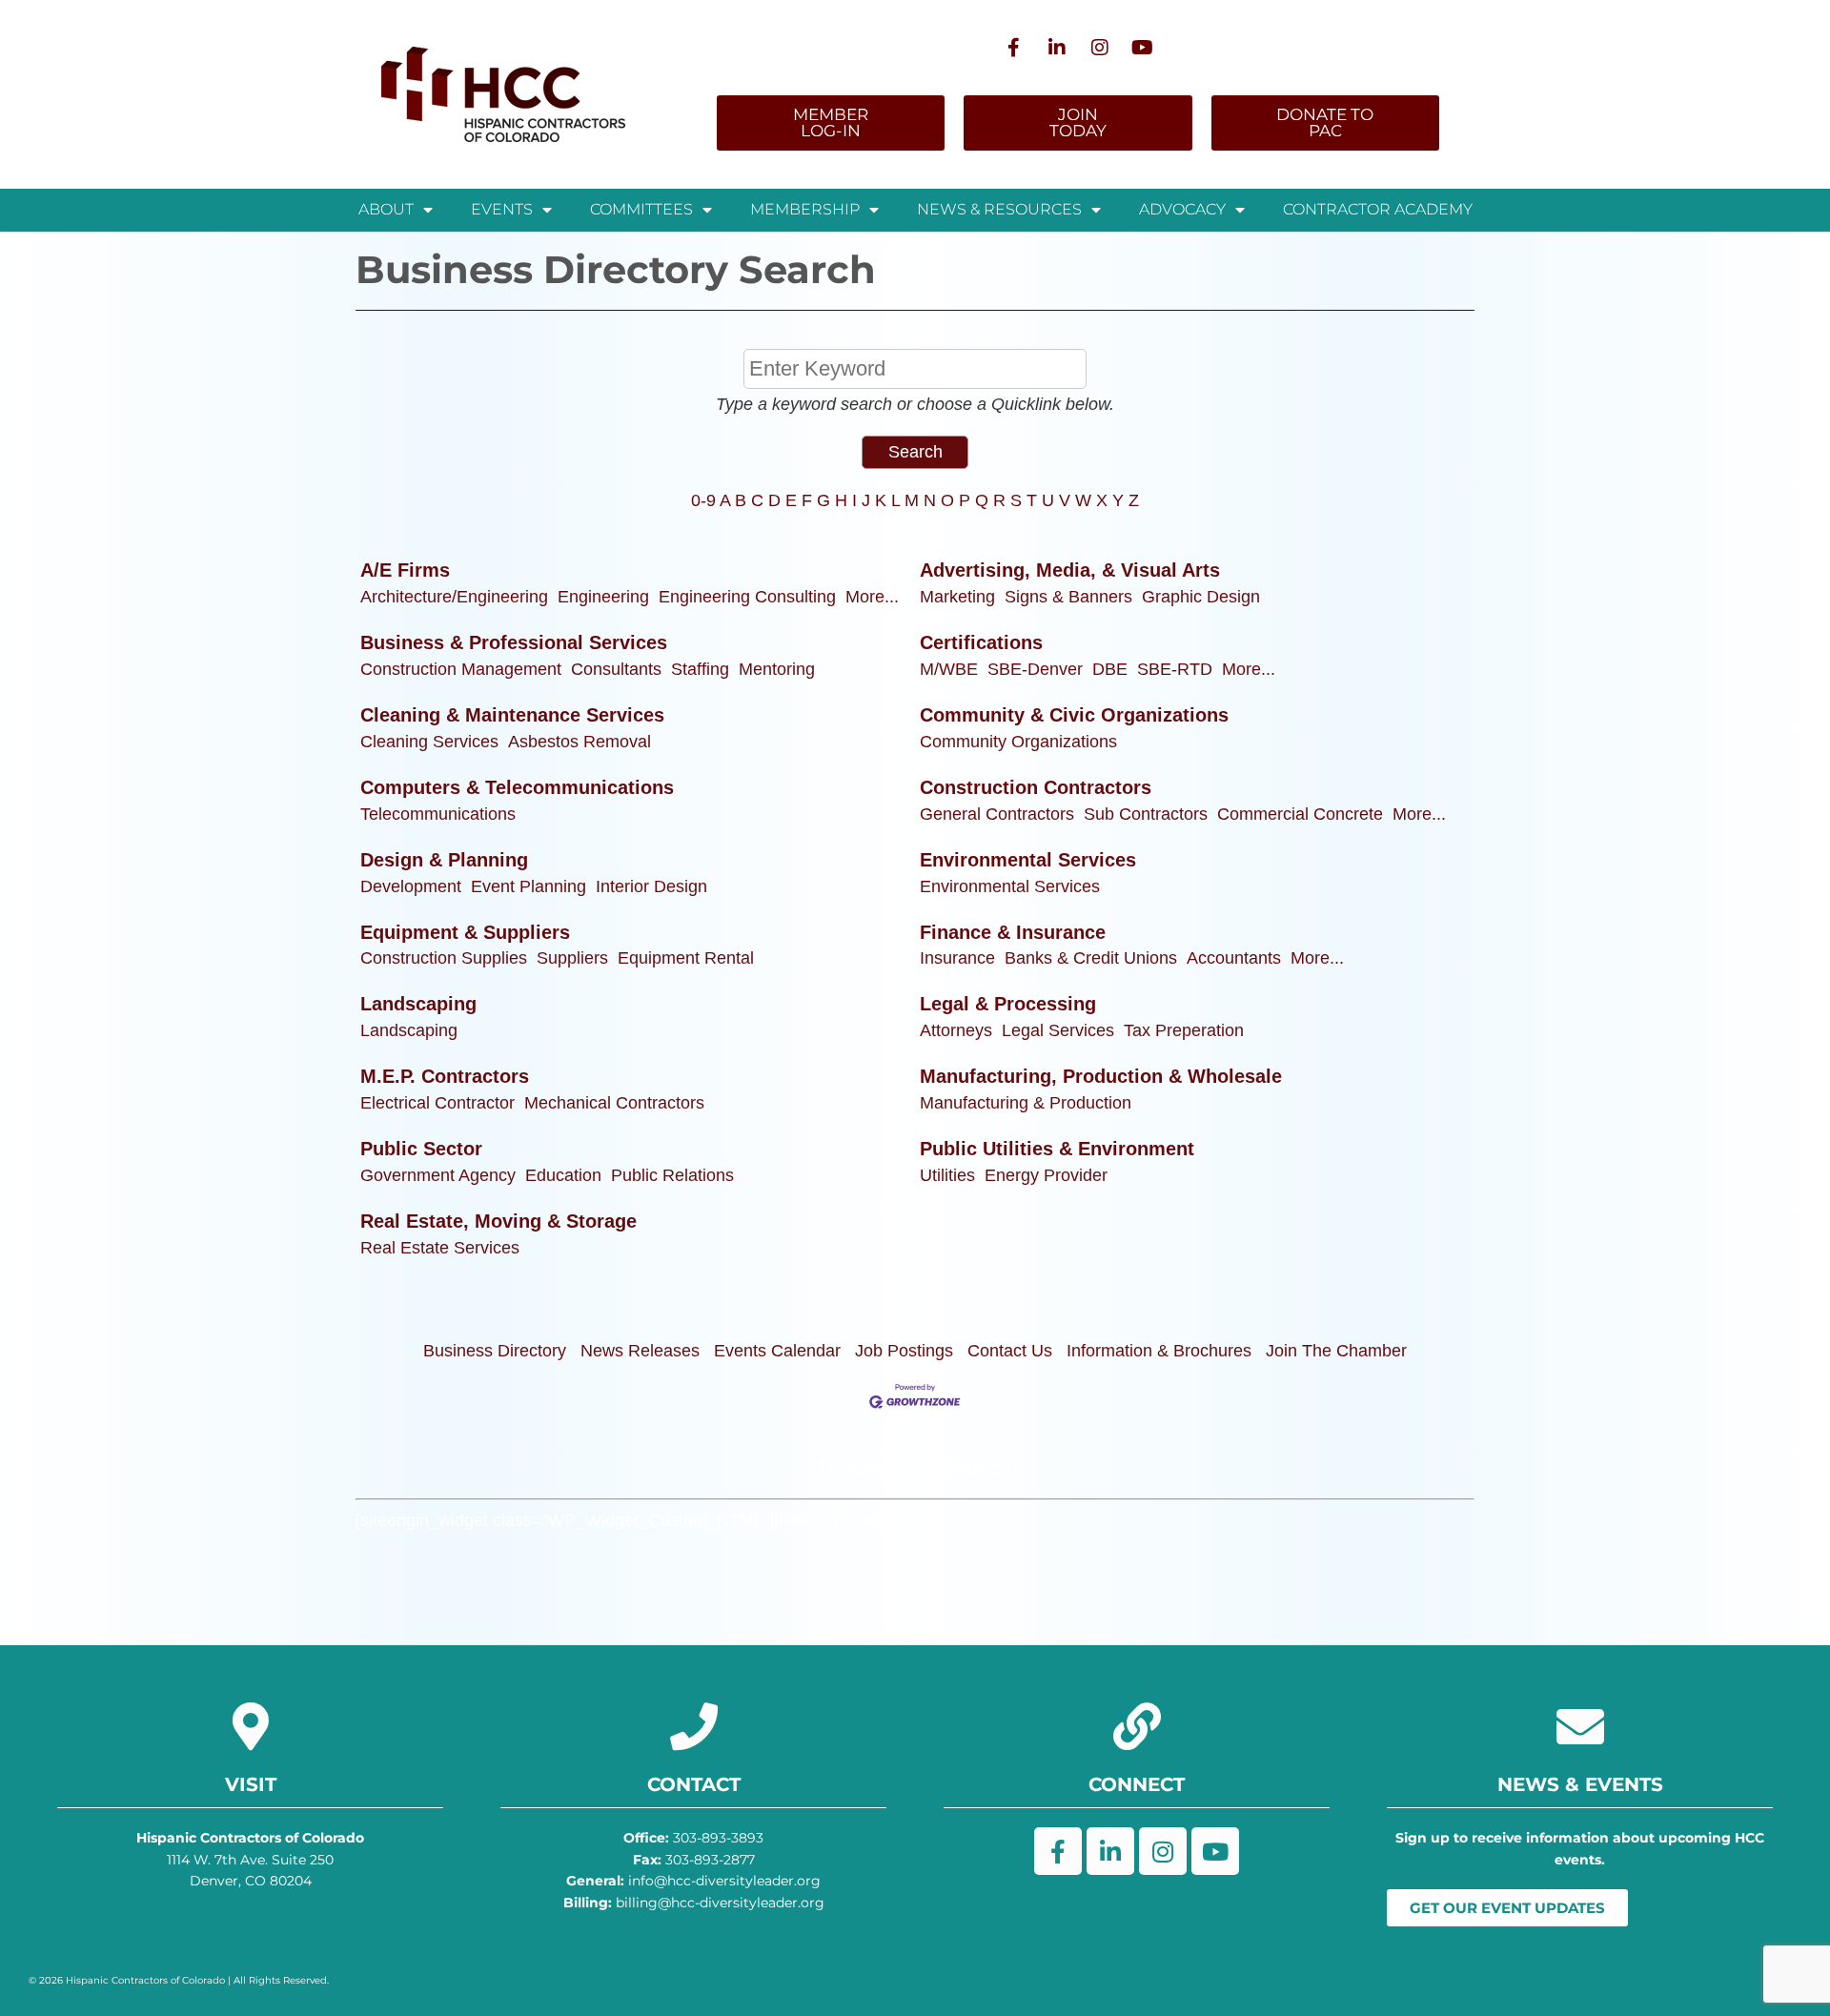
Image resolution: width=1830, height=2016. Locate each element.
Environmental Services (1028, 860)
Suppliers (572, 958)
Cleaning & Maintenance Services (512, 715)
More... (872, 597)
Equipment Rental (686, 958)
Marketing (957, 597)
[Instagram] (1100, 48)
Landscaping (418, 1004)
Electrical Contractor (437, 1103)
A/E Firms (405, 570)
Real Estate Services (440, 1248)
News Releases (640, 1351)
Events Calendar (777, 1351)
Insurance (957, 958)
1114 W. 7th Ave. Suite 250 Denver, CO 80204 (250, 1859)
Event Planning (529, 886)
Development (411, 886)
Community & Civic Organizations (1074, 715)
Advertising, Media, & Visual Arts (1070, 570)
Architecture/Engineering (454, 597)
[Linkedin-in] (1057, 48)
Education (563, 1175)
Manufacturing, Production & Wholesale (1101, 1076)
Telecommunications (438, 814)
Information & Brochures (1159, 1351)
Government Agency (438, 1175)
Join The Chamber (1336, 1351)
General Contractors (997, 814)
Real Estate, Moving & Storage (498, 1221)
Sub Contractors (1146, 814)
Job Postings (904, 1351)
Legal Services (1058, 1030)
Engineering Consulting (747, 597)
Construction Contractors (1036, 787)
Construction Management (461, 669)
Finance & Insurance (1013, 932)
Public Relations (672, 1175)
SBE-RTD (1175, 669)
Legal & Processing (1008, 1004)
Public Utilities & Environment (1057, 1149)
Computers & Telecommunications (517, 787)
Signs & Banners (1068, 597)
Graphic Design (1201, 597)
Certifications (981, 642)
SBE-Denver (1035, 669)
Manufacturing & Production (1026, 1103)
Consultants (616, 669)
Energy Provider (1046, 1175)
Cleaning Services (429, 742)
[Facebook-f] (1014, 48)
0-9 (703, 500)
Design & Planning (444, 860)
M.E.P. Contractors (445, 1076)
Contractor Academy (1378, 209)
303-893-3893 (693, 1838)
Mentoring (777, 669)
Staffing (700, 669)
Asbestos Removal (579, 742)
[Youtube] (1143, 48)
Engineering (603, 597)
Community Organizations (1018, 742)
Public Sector (421, 1149)
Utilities (947, 1175)
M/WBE (949, 669)
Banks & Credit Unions (1091, 958)
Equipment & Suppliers (465, 932)
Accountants (1234, 958)
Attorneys (956, 1030)
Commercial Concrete (1300, 814)
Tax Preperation (1184, 1030)
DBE (1110, 669)
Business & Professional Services (514, 642)
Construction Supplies (444, 958)
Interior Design (651, 886)
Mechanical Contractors (614, 1103)
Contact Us (1010, 1351)
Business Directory (495, 1351)
